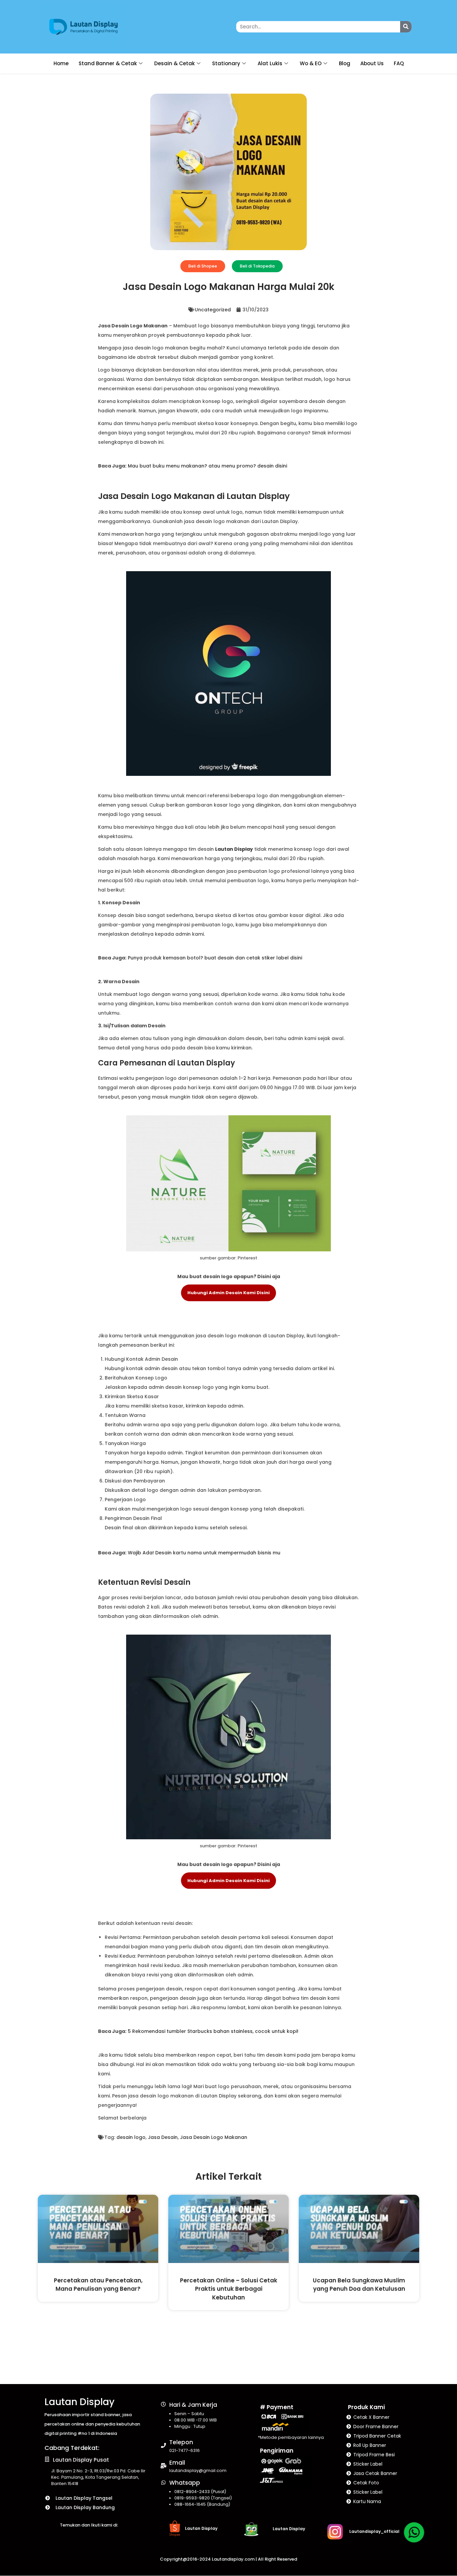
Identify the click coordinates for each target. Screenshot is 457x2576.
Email (177, 2463)
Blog (345, 63)
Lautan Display (234, 849)
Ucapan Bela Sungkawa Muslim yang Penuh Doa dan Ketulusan (359, 2285)
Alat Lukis (270, 63)
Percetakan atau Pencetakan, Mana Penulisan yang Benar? (98, 2285)
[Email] (163, 2466)
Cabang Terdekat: (72, 2448)
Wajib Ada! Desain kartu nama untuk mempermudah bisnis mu (204, 1553)
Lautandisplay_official (374, 2531)
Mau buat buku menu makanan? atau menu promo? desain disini (207, 466)
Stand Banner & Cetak (108, 63)
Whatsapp (185, 2483)
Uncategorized (213, 310)
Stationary (226, 63)
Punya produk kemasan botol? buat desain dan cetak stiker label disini (215, 958)
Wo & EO (311, 63)
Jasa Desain (163, 2137)
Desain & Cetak (174, 63)
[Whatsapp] (163, 2483)
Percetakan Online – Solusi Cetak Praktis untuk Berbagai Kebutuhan (229, 2289)
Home (61, 63)
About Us (372, 63)
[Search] (406, 27)
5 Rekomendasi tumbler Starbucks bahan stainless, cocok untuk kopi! (213, 2031)
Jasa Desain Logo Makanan (214, 2137)
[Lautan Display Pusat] (47, 2459)
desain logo (131, 2137)
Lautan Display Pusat (81, 2460)
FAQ (399, 63)
